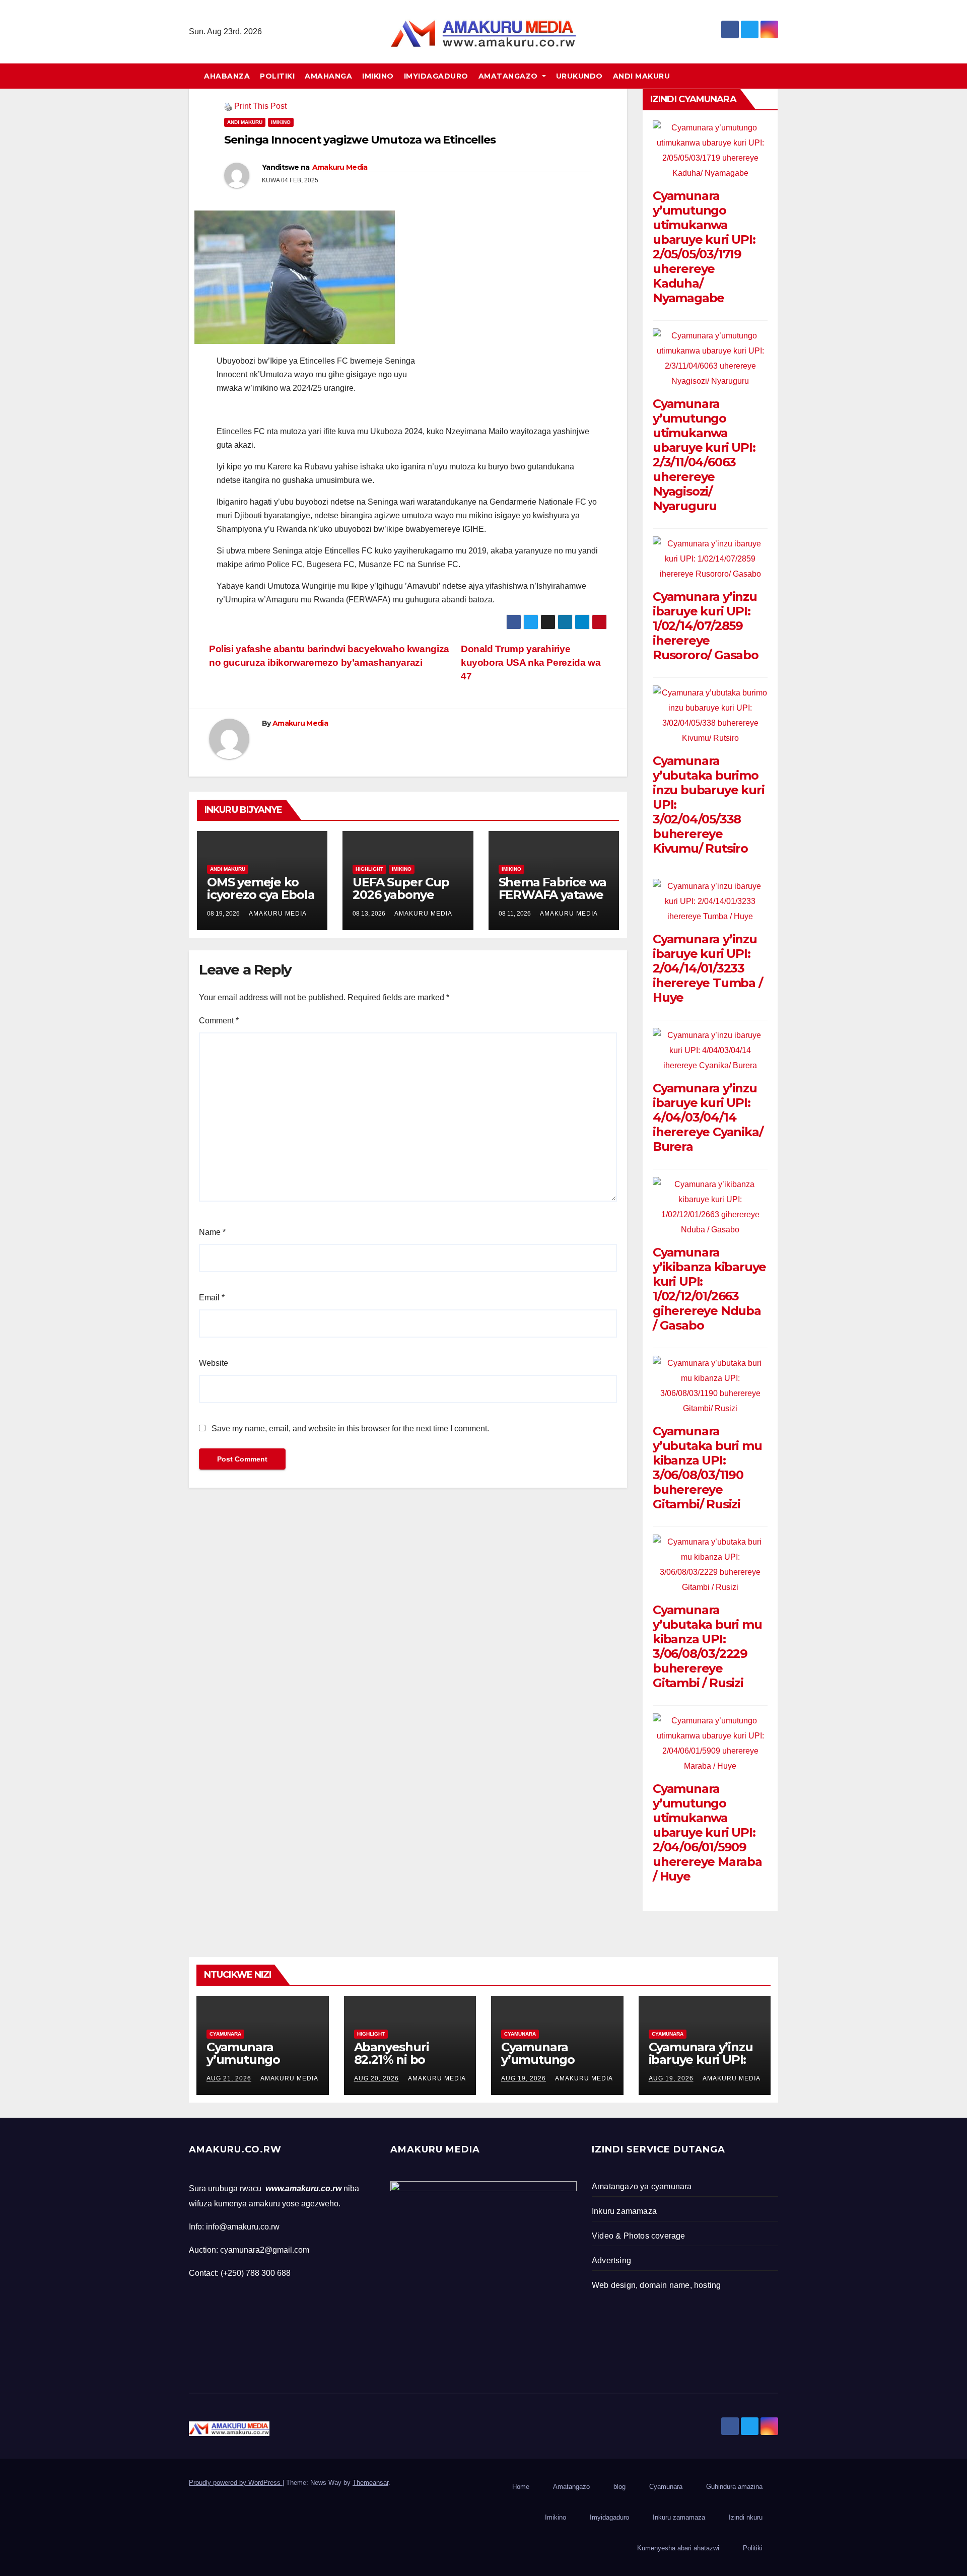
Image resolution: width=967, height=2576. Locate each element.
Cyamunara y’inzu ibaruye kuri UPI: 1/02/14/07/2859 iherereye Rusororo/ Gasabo (706, 626)
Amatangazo (509, 76)
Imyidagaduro (436, 76)
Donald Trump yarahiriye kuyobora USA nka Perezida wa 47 (531, 663)
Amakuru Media (340, 167)
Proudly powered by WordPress (236, 2483)
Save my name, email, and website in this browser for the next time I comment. (350, 1429)
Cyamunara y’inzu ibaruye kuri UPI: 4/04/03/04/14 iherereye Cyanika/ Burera (708, 1117)
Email (212, 1298)
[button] (775, 76)
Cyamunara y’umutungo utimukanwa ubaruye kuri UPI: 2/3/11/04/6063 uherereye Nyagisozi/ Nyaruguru (704, 455)
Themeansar (370, 2483)
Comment (219, 1021)
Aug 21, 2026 (229, 2078)
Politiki (277, 76)
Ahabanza (227, 76)
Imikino (378, 76)
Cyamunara (225, 2034)
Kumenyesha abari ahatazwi (678, 2548)
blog (619, 2487)
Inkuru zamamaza (679, 2517)
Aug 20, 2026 (376, 2078)
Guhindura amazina (734, 2487)
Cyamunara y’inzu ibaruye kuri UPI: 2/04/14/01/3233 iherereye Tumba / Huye (708, 968)
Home (521, 2487)
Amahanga (328, 76)
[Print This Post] (228, 106)
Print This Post (260, 106)
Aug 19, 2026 (524, 2078)
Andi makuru (642, 76)
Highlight (369, 869)
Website (214, 1363)
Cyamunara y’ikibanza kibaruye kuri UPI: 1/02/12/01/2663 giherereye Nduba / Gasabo (709, 1289)
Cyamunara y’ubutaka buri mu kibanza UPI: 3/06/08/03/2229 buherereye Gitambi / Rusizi (707, 1646)
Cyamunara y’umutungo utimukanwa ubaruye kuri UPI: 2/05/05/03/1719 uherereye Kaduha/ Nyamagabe (704, 247)
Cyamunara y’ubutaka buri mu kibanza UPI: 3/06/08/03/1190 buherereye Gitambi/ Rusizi (707, 1468)
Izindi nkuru (746, 2517)
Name (212, 1232)
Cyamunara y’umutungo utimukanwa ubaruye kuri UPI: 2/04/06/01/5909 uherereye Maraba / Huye (707, 1832)
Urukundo (579, 76)
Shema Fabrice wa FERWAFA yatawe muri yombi (552, 895)
